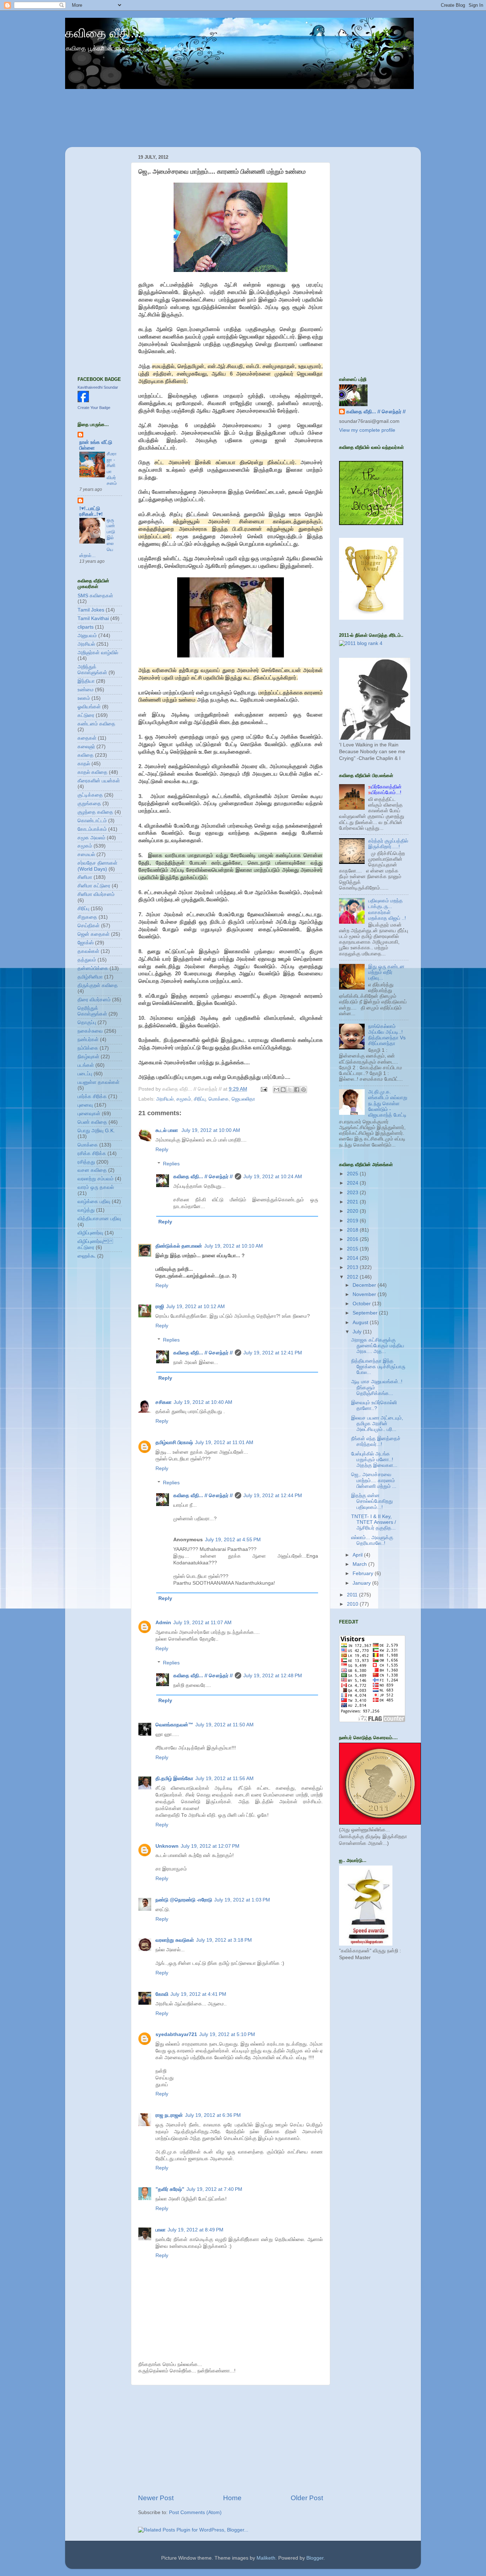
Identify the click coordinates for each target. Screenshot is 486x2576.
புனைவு (85, 1105)
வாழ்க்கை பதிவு (94, 1202)
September (366, 1313)
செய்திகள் (89, 926)
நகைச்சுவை (90, 1031)
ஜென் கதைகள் (94, 934)
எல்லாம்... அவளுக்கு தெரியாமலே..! (372, 1540)
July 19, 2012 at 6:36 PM (213, 2115)
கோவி (162, 1994)
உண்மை (86, 690)
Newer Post (156, 2498)
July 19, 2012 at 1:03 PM (242, 1900)
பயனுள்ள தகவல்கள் (99, 1082)
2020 (353, 1211)
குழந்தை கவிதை (95, 812)
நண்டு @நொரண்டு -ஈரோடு (184, 1900)
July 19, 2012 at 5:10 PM (227, 2034)
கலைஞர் (86, 747)
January (362, 1583)
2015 (353, 1249)
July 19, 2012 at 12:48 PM (273, 1676)
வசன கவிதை (92, 1170)
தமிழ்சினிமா (90, 977)
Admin (163, 1623)
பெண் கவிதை (92, 1122)
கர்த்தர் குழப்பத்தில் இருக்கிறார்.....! (388, 844)
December (365, 1285)
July (358, 1332)
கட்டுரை (86, 715)
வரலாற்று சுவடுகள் (175, 1940)
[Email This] (276, 1090)
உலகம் (84, 698)
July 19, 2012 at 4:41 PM (198, 1994)
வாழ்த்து (86, 1210)
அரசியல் (165, 1099)
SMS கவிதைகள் (95, 596)
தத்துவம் (87, 960)
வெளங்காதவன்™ (174, 1725)
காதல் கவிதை (93, 772)
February (364, 1573)
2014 (353, 1258)
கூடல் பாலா (167, 1130)
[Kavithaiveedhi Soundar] (83, 401)
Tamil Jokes (91, 610)
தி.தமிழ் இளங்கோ (174, 1778)
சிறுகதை (87, 917)
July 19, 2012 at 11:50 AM (224, 1725)
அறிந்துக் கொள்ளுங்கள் (92, 670)
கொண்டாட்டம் (92, 821)
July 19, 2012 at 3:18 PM (224, 1940)
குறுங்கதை (89, 804)
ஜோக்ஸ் (86, 943)
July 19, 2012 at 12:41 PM (273, 1353)
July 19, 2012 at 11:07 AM (202, 1623)
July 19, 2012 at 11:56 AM (224, 1778)
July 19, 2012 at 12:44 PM (273, 1496)
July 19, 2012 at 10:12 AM (196, 1307)
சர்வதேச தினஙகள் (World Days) (97, 866)
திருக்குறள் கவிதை (98, 985)
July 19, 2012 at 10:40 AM (203, 1402)
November (365, 1294)
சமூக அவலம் (91, 838)
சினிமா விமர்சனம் (96, 894)
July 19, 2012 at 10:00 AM (211, 1130)
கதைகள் (87, 738)
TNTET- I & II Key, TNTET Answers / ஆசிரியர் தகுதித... (374, 1522)
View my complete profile (367, 430)
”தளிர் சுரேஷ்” (170, 2189)
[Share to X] (290, 1090)
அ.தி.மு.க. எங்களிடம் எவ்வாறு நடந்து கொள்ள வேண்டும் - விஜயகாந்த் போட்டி (388, 1103)
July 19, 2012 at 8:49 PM (196, 2230)
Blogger (315, 2558)
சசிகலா (163, 1402)
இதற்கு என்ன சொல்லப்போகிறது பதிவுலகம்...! (372, 1501)
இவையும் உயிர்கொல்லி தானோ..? (374, 1405)
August (361, 1323)
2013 (353, 1267)
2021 (353, 1202)
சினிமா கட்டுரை (94, 886)
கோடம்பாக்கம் (92, 829)
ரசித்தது (86, 1162)
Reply (162, 1150)
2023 (353, 1193)
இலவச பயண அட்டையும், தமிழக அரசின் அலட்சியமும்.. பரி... (377, 1424)
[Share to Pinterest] (303, 1090)
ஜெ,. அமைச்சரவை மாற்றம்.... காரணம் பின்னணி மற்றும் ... (374, 1480)
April (358, 1555)
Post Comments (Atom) (195, 2512)
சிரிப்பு (200, 1099)
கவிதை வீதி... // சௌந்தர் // (203, 1177)
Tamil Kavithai (93, 618)
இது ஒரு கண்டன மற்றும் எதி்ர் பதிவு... (386, 972)
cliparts (86, 627)
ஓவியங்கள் (89, 707)
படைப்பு (85, 1074)
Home (232, 2498)
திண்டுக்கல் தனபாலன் (179, 1246)
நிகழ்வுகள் (88, 1057)
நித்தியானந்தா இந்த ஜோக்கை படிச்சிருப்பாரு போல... (378, 1367)
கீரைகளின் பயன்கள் (99, 781)
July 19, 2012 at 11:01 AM (224, 1442)
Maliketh (266, 2558)
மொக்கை (88, 1145)
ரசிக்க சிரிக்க (92, 1153)
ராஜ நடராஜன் (169, 2115)
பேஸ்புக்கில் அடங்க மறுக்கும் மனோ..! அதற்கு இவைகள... (374, 1460)
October (362, 1304)
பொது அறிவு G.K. (96, 1131)
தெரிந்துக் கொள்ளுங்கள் (92, 1011)
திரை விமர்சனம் (94, 1000)
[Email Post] (263, 1089)
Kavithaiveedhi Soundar (98, 387)
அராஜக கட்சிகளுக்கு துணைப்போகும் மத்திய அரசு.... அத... (378, 1346)
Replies (171, 1164)
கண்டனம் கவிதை (96, 724)
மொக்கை (219, 1099)
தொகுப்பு (87, 1022)
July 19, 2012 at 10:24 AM (273, 1177)
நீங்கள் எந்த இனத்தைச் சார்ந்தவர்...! (376, 1441)
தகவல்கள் (88, 951)
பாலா (160, 2230)
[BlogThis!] (283, 1090)
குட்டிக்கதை (90, 795)
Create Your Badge (94, 408)
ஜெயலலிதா (243, 1099)
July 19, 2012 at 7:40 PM (214, 2189)
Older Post (307, 2498)
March (360, 1564)
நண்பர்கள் (88, 1040)
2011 (353, 1595)
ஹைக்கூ (87, 1256)
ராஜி (160, 1307)
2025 (353, 1174)
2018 (353, 1230)
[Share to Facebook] (297, 1090)
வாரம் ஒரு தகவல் (96, 1187)
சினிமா (85, 877)
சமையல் (86, 854)
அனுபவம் (87, 636)
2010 (353, 1604)
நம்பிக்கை (88, 1048)
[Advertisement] (231, 2439)
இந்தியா (86, 681)
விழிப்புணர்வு (90, 1233)
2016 (353, 1239)
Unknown (167, 1846)
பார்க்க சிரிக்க (92, 1096)
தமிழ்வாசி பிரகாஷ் (174, 1442)
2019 (353, 1221)
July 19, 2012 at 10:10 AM (234, 1246)
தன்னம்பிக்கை (93, 968)
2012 (353, 1277)
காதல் (84, 764)
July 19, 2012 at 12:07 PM (210, 1846)
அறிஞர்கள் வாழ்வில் (98, 653)
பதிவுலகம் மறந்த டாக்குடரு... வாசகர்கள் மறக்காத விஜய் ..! (387, 909)
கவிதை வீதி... (103, 33)
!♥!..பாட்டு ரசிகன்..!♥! (91, 511)
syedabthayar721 (176, 2034)
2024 (353, 1183)
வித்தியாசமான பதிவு (99, 1219)
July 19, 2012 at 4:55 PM (233, 1540)
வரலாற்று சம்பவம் (96, 1179)
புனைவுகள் (89, 1114)
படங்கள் (86, 1065)
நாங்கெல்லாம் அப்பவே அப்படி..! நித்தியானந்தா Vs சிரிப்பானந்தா (387, 1035)
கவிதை (86, 755)
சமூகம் (184, 1099)
